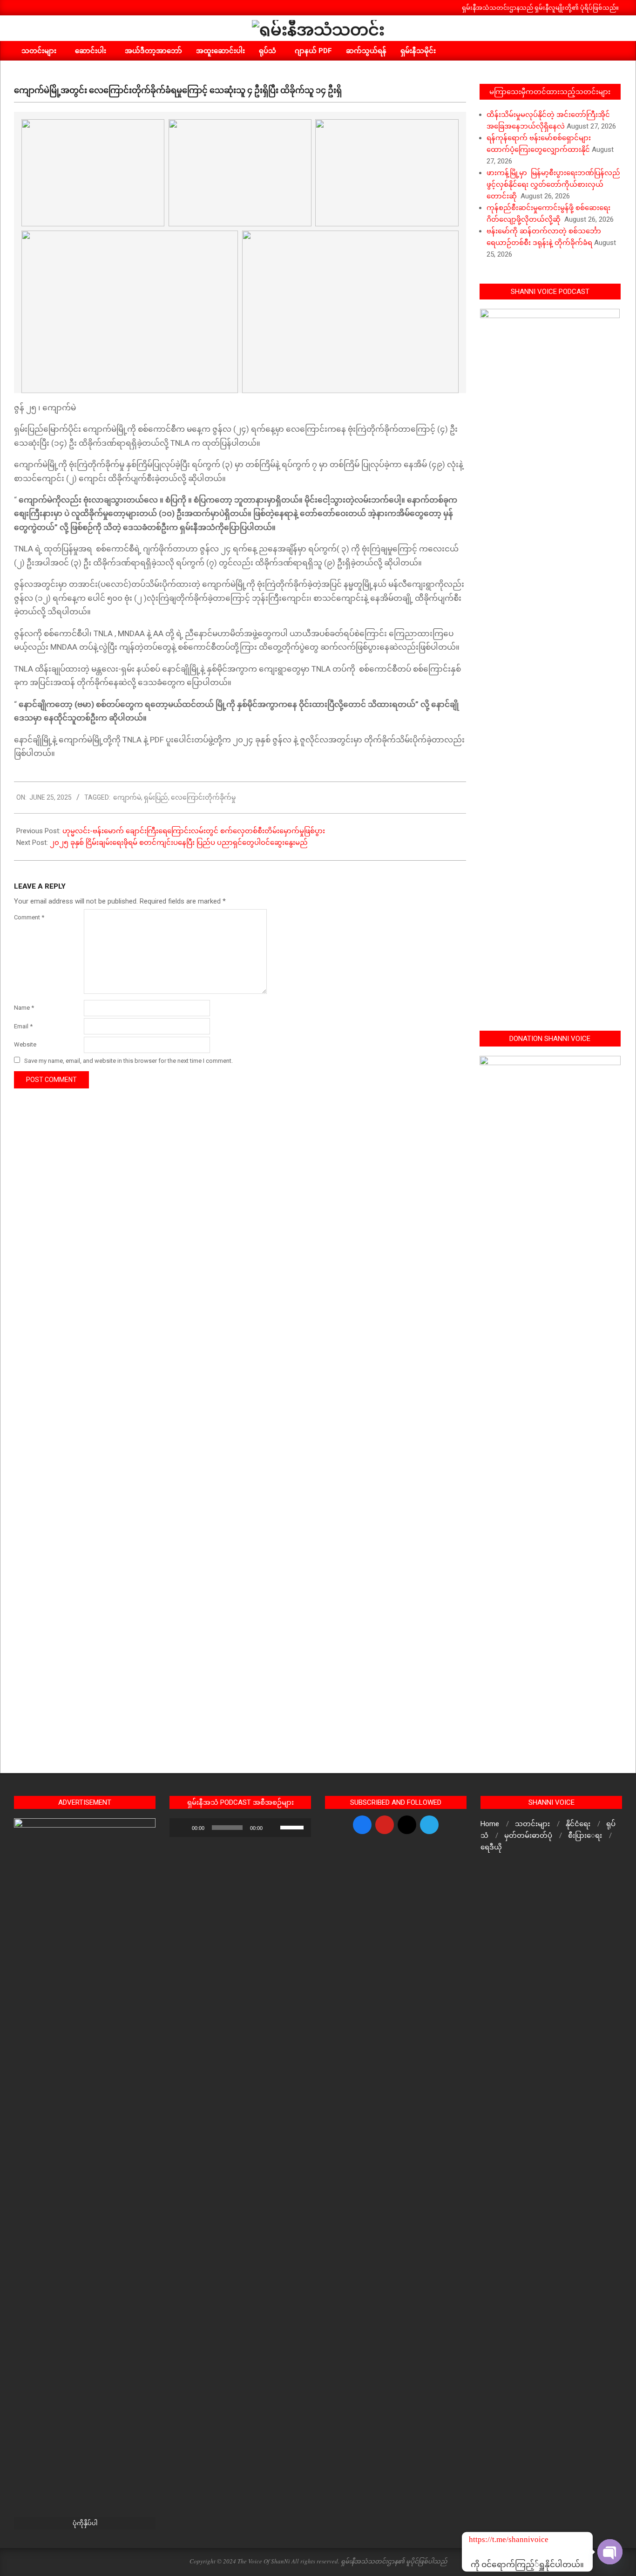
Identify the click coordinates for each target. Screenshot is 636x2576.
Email (23, 1026)
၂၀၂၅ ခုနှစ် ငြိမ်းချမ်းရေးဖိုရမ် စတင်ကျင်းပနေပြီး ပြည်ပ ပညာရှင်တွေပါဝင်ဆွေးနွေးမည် (180, 843)
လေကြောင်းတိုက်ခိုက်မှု (203, 797)
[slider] (293, 1827)
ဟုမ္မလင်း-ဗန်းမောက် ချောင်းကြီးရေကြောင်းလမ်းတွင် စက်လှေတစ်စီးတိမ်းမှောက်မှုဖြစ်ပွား (194, 831)
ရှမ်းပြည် (156, 797)
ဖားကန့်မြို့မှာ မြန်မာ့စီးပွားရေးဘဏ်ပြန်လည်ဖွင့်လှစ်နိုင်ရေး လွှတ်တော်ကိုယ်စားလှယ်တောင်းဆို (553, 184)
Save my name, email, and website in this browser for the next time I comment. (129, 1061)
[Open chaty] (610, 2552)
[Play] (182, 1828)
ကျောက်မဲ (127, 797)
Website (25, 1044)
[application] (240, 1828)
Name (24, 1008)
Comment (29, 917)
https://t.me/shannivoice (481, 2539)
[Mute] (273, 1828)
